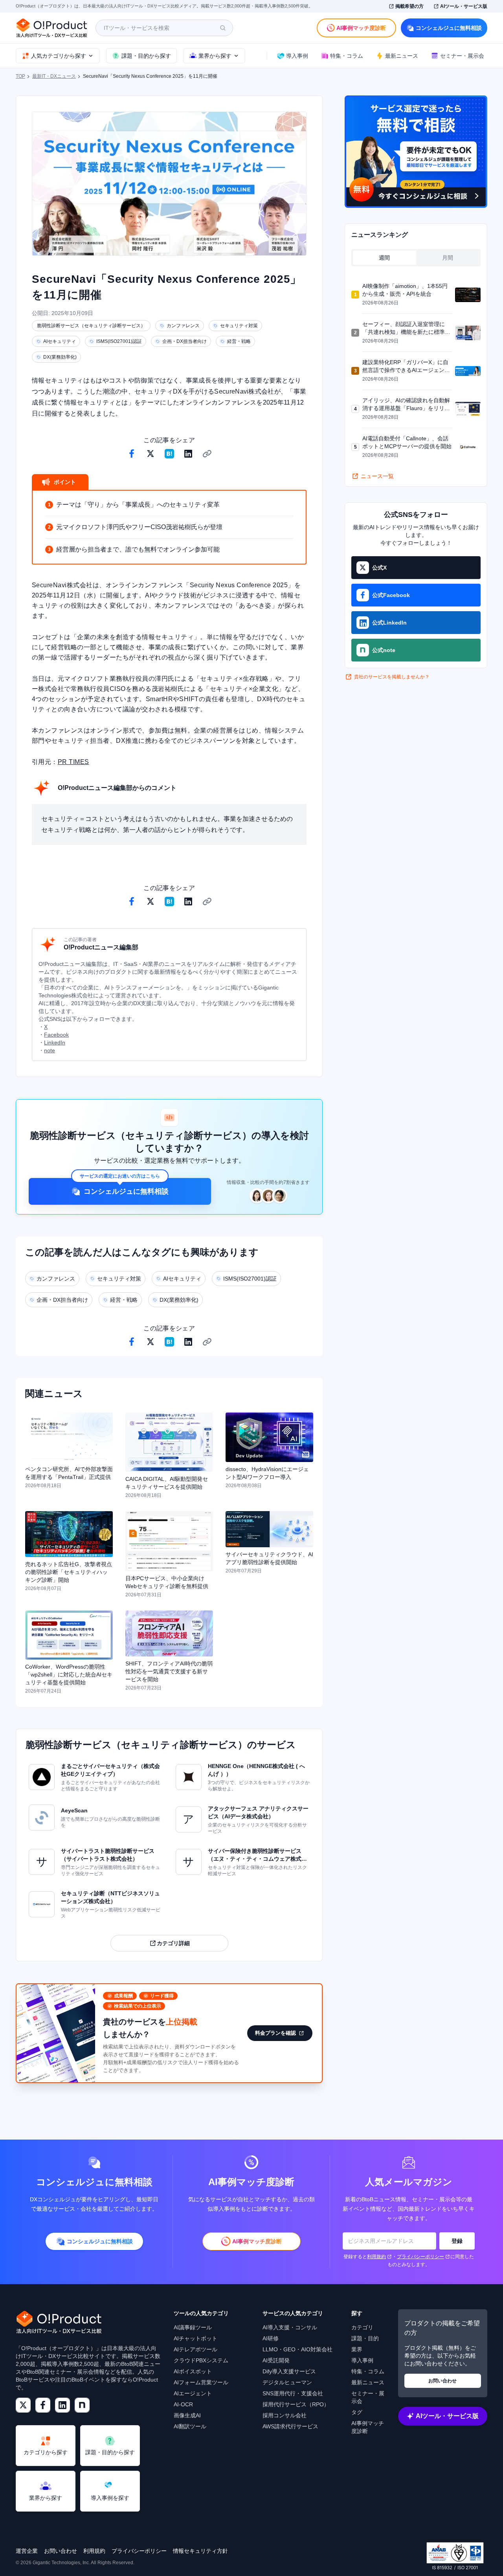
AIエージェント (193, 2393)
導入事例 (362, 2360)
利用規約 (376, 2257)
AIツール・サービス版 (464, 6)
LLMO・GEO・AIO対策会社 (297, 2349)
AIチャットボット (196, 2338)
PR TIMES (73, 762)
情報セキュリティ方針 (200, 2551)
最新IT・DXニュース (54, 76)
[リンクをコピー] (207, 454)
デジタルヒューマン (287, 2382)
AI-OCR (183, 2404)
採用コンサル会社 (285, 2415)
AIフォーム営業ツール (201, 2382)
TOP (20, 76)
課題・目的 (365, 2338)
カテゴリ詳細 (173, 1943)
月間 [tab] (448, 258)
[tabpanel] (416, 371)
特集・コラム (368, 2371)
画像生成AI (187, 2415)
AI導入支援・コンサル (290, 2327)
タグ (357, 2412)
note (50, 1050)
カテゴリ (362, 2327)
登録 (457, 2241)
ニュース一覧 (377, 476)
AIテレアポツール (196, 2349)
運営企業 (27, 2551)
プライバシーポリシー (420, 2257)
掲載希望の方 (409, 6)
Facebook (56, 1035)
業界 (357, 2349)
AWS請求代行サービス (290, 2426)
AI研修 (271, 2338)
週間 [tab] (384, 258)
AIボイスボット (193, 2371)
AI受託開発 (276, 2360)
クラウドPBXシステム (201, 2360)
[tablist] (416, 258)
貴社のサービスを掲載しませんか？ (392, 677)
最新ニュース (368, 2382)
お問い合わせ (442, 2381)
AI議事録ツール (193, 2327)
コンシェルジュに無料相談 (449, 28)
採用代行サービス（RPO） (296, 2404)
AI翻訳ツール (190, 2426)
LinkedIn (55, 1042)
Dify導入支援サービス (289, 2371)
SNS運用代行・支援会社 (293, 2393)
